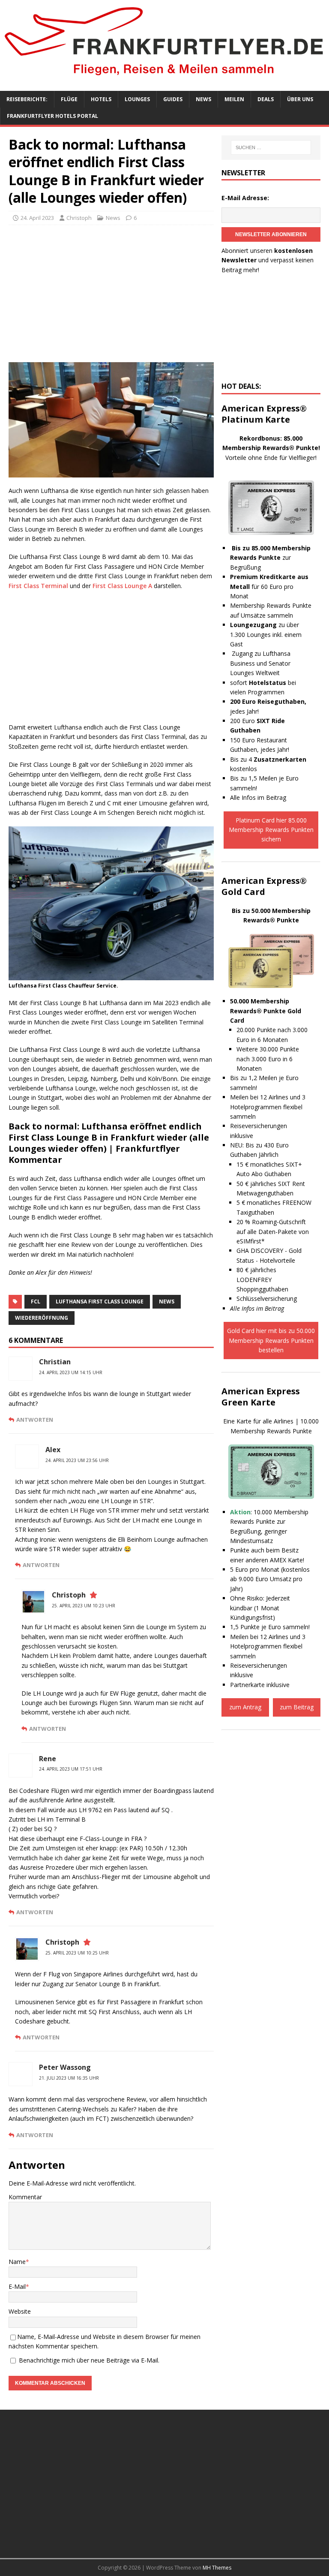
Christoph (79, 218)
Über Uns (300, 99)
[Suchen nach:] (271, 147)
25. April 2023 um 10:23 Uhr (84, 1606)
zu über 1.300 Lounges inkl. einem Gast (266, 634)
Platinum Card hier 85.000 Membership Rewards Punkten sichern (271, 830)
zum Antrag (245, 1707)
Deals (266, 99)
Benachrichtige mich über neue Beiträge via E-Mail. (89, 2360)
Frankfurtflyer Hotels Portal (52, 116)
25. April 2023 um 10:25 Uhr (77, 1953)
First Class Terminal (38, 586)
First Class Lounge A (122, 586)
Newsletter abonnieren (271, 234)
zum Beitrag (297, 1707)
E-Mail (17, 2286)
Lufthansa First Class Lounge (100, 1302)
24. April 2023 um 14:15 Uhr (71, 1372)
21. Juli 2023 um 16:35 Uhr (69, 2078)
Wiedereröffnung (42, 1318)
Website (20, 2311)
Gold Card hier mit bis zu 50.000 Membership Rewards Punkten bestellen (271, 1340)
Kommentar (25, 2197)
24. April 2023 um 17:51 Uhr (71, 1769)
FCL (36, 1302)
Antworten (35, 1420)
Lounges (137, 99)
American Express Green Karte (261, 1397)
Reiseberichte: (27, 99)
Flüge (69, 99)
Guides (173, 99)
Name (17, 2262)
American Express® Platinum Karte (264, 414)
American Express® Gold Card (264, 886)
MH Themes (217, 2568)
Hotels (101, 99)
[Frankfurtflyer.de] (164, 77)
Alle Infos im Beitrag (258, 797)
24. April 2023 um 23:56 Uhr (77, 1460)
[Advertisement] (111, 294)
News (203, 99)
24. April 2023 (37, 218)
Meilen (234, 99)
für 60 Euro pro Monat (269, 586)
